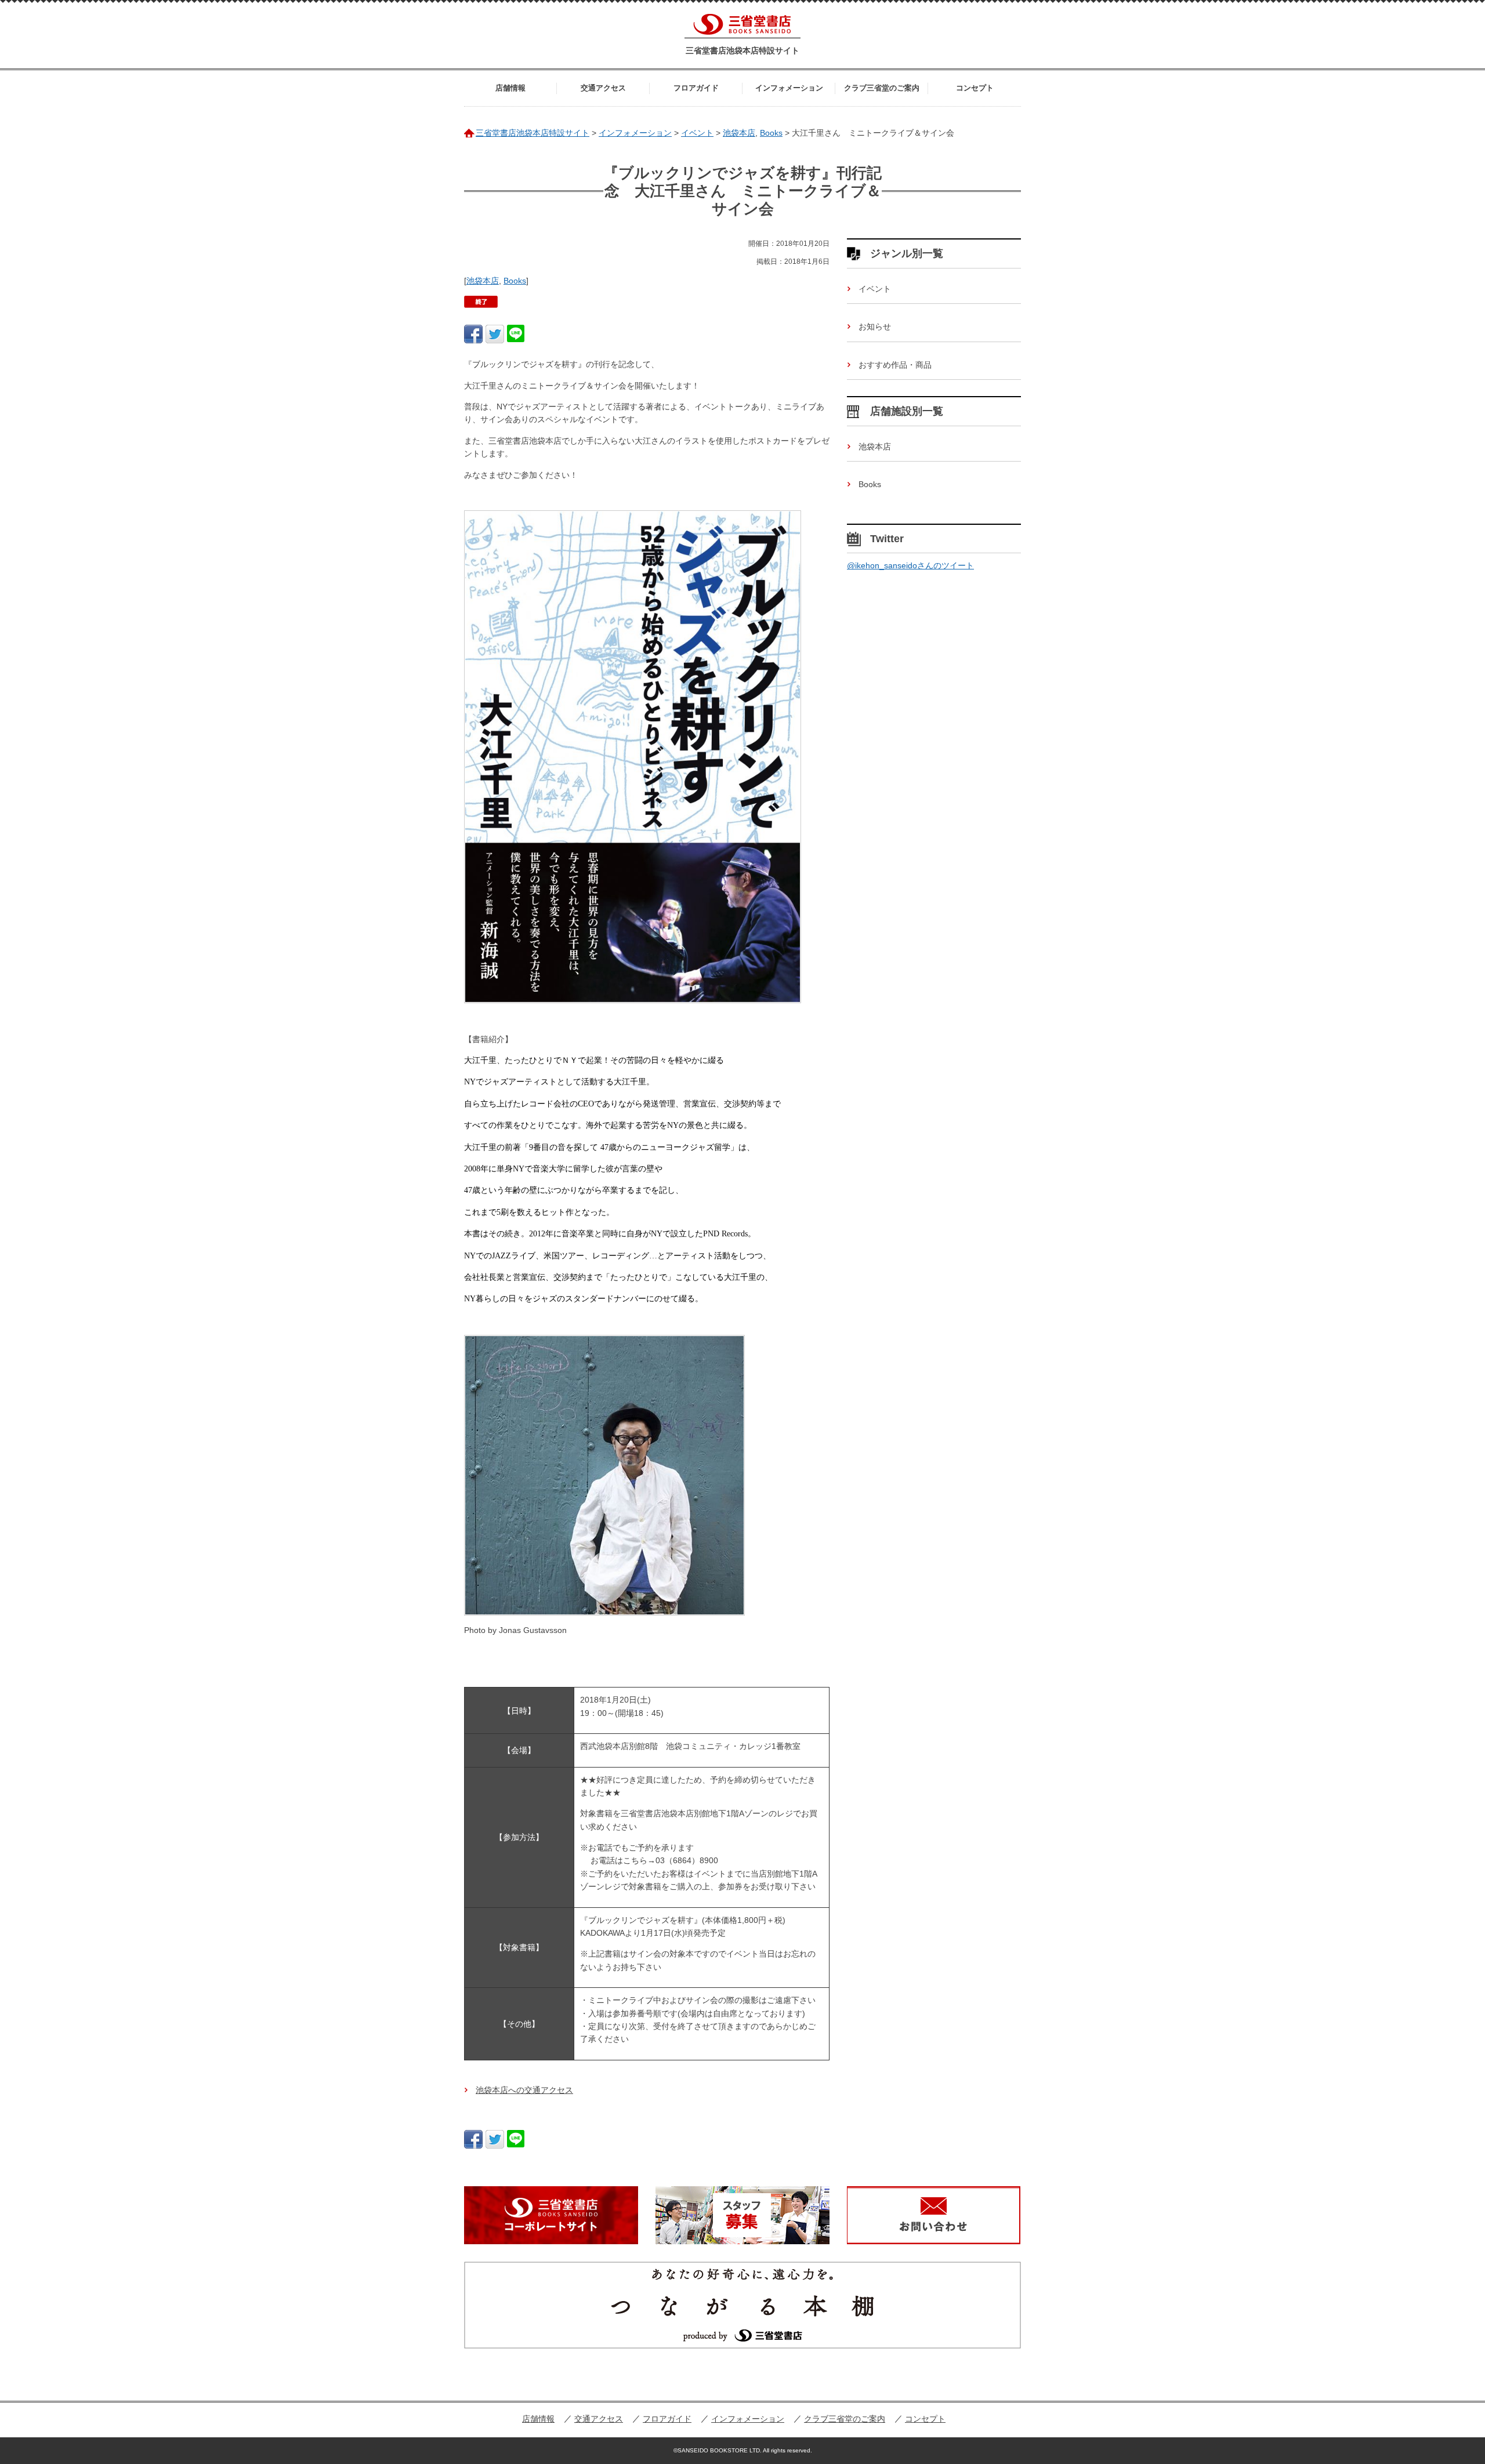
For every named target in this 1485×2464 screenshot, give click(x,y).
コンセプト (975, 88)
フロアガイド (696, 88)
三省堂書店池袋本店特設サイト (742, 50)
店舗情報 (510, 88)
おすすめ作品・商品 (895, 365)
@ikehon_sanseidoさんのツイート (910, 565)
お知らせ (875, 326)
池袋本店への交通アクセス (524, 2090)
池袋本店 (483, 281)
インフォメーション (789, 88)
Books (515, 281)
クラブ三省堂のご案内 (882, 88)
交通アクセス (603, 88)
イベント (875, 289)
